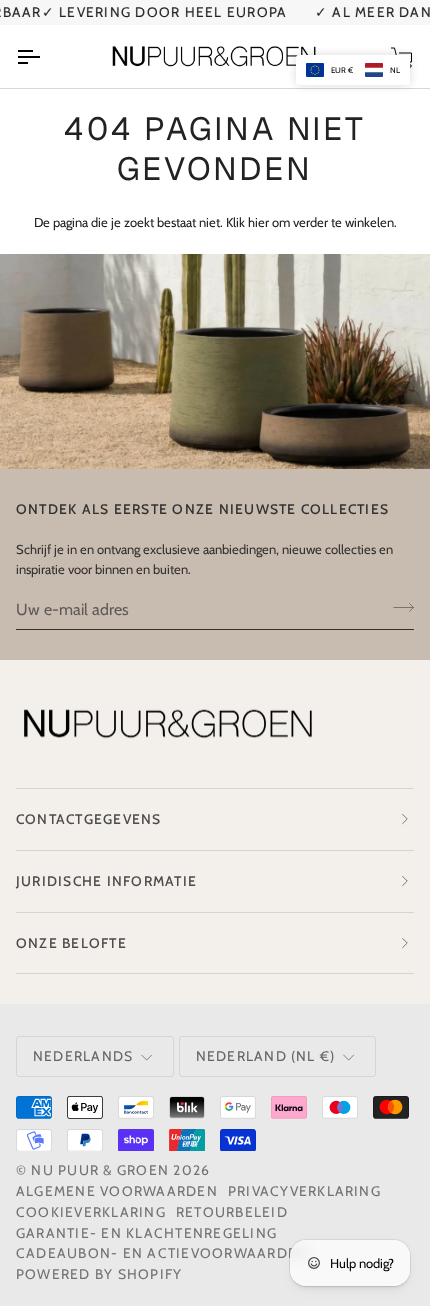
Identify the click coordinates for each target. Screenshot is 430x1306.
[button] (353, 70)
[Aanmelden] (397, 586)
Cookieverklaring (91, 1191)
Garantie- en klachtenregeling (146, 1212)
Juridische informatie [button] (106, 860)
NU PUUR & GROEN (100, 1150)
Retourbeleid (232, 1191)
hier (258, 202)
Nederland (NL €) (266, 1035)
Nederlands (83, 1035)
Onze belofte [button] (71, 922)
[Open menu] (46, 36)
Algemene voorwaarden (117, 1170)
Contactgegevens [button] (89, 798)
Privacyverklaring (304, 1170)
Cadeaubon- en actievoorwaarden (162, 1233)
